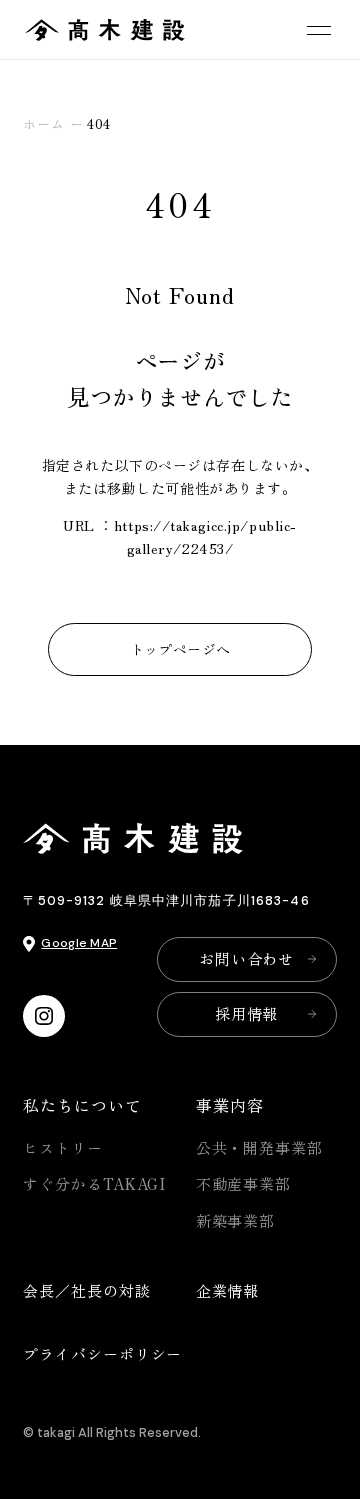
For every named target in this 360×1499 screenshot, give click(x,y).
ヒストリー (63, 1147)
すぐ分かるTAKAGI (94, 1183)
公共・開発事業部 (259, 1147)
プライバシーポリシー (102, 1353)
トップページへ (180, 649)
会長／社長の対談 (86, 1290)
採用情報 (247, 1013)
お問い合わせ (246, 958)
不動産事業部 (243, 1183)
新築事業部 (236, 1220)
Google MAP (79, 943)
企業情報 (228, 1290)
